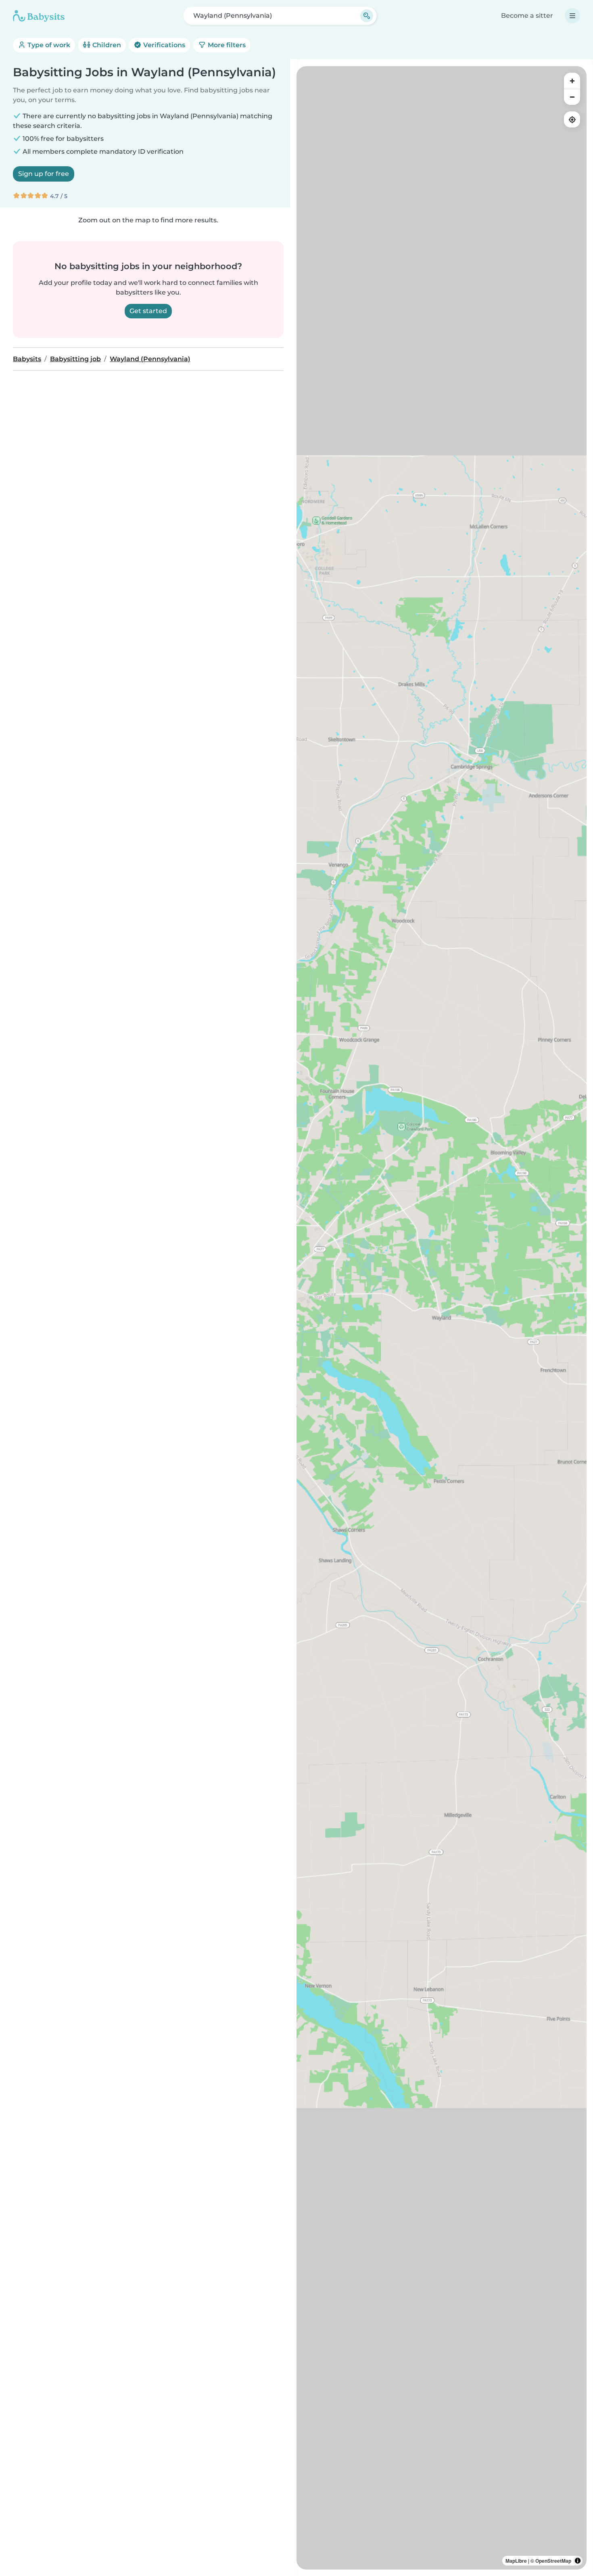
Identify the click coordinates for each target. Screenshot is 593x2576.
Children (106, 45)
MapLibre (516, 2561)
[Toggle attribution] (578, 2561)
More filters (226, 45)
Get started (148, 311)
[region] (442, 1318)
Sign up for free (44, 174)
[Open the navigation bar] (572, 16)
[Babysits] (39, 16)
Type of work (48, 45)
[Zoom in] (572, 81)
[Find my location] (572, 119)
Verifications (163, 45)
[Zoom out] (572, 97)
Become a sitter (527, 16)
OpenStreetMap (553, 2561)
